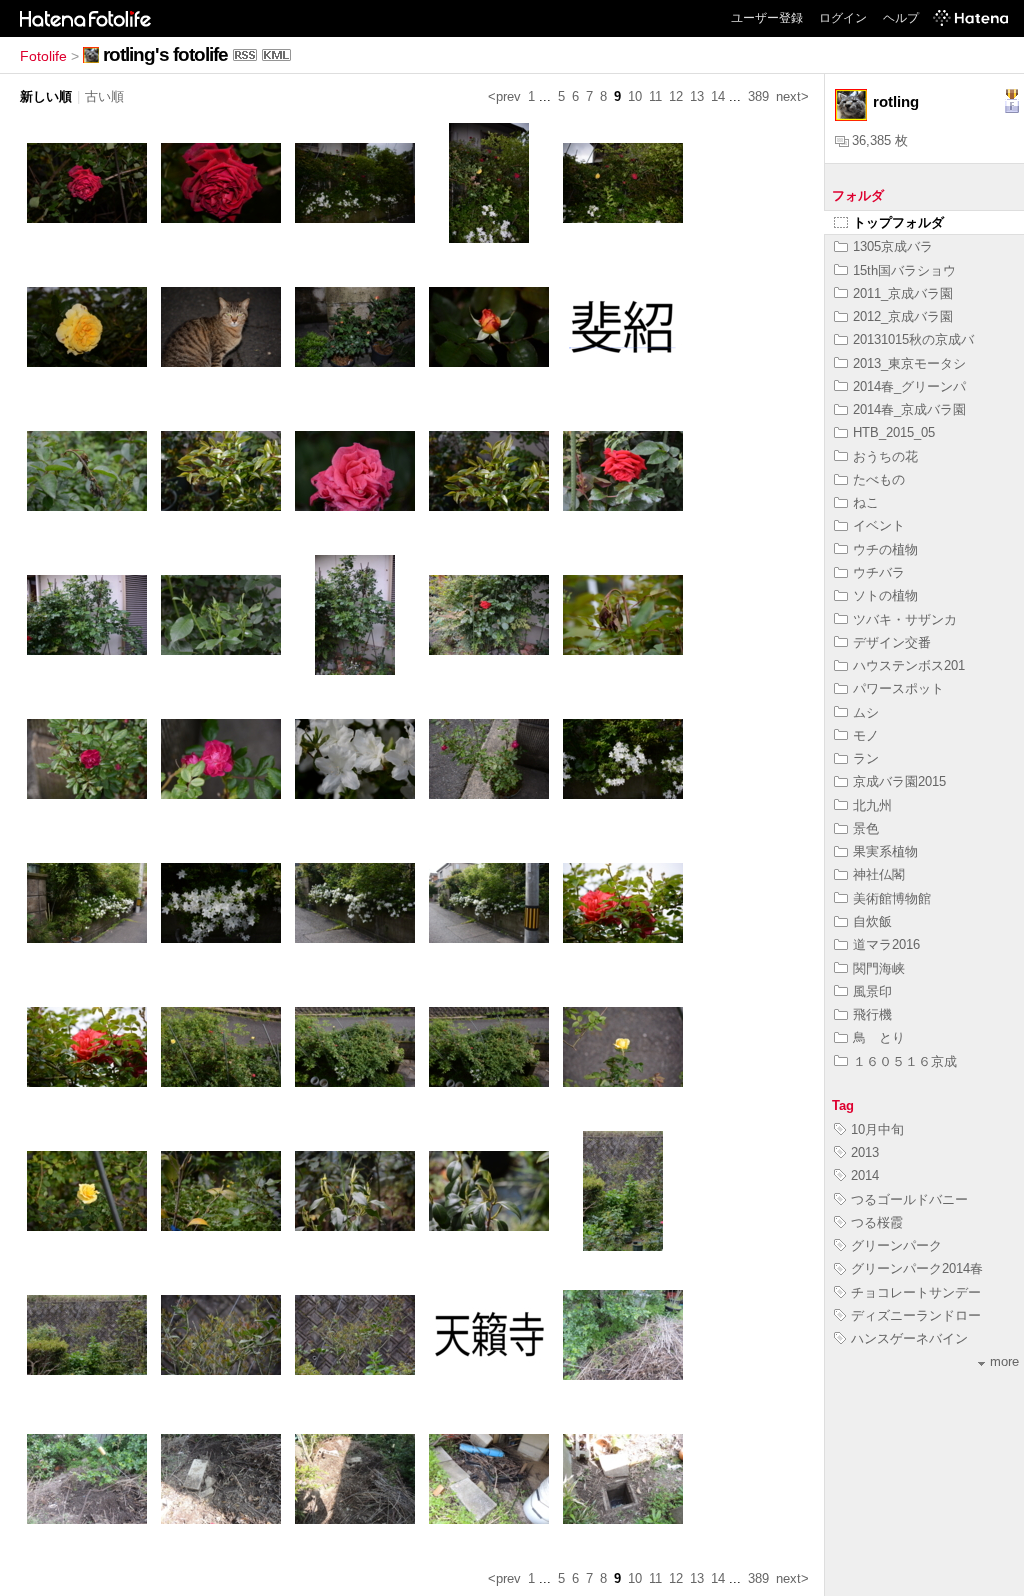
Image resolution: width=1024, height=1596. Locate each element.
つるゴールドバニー (909, 1199)
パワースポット (898, 688)
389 (758, 96)
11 (655, 96)
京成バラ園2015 (899, 781)
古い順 (104, 96)
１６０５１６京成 (905, 1061)
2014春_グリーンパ (909, 386)
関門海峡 (879, 968)
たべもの (879, 479)
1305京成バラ (893, 246)
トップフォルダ (898, 222)
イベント (879, 525)
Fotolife (43, 56)
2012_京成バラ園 (903, 316)
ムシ (866, 712)
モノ (866, 735)
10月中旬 (877, 1129)
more (1004, 1361)
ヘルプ (901, 18)
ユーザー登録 (767, 18)
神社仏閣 (879, 874)
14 (718, 96)
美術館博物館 (892, 898)
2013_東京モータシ (909, 363)
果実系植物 (885, 851)
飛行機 (872, 1014)
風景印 (872, 991)
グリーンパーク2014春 (917, 1268)
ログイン (843, 18)
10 (635, 96)
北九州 (872, 805)
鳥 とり (879, 1037)
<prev (504, 96)
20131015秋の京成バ (913, 339)
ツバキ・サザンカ (905, 619)
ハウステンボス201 (909, 665)
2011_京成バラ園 (903, 293)
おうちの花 (885, 456)
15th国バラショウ (904, 270)
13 (697, 96)
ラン (866, 758)
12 (676, 96)
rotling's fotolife (165, 54)
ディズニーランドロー (916, 1315)
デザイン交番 (892, 642)
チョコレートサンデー (916, 1292)
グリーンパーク (896, 1245)
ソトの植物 (885, 595)
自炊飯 (872, 921)
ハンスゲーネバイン (909, 1338)
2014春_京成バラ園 (909, 409)
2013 (865, 1152)
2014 (865, 1175)
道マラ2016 (886, 944)
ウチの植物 (885, 549)
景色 (866, 828)
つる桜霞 (877, 1222)
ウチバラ (879, 572)
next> (792, 96)
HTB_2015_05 (894, 432)
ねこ (866, 502)
